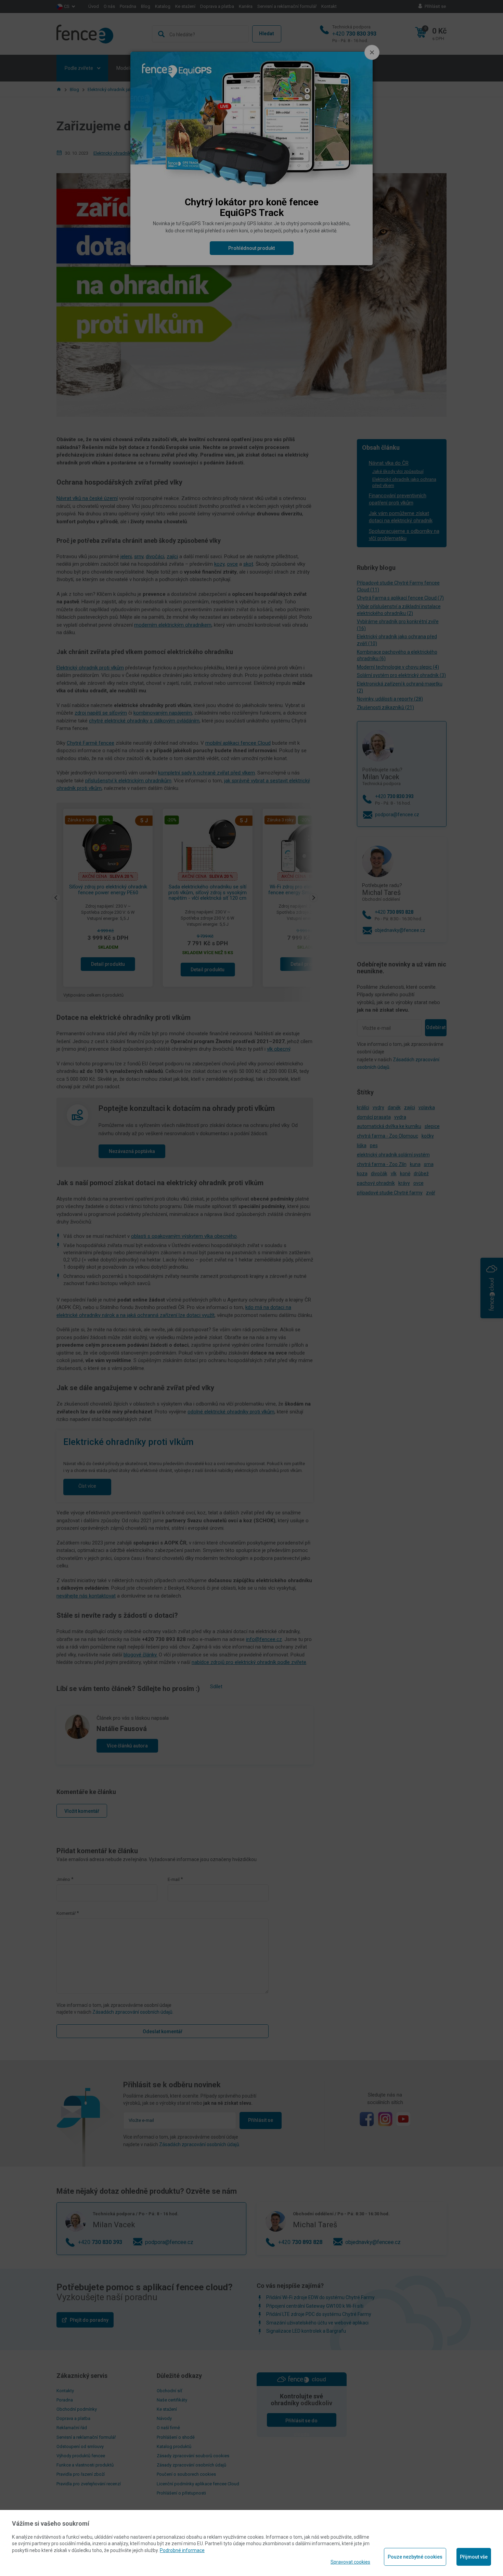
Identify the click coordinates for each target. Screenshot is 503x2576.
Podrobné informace (182, 2550)
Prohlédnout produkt (251, 248)
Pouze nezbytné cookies (415, 2557)
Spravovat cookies (350, 2562)
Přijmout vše (474, 2557)
